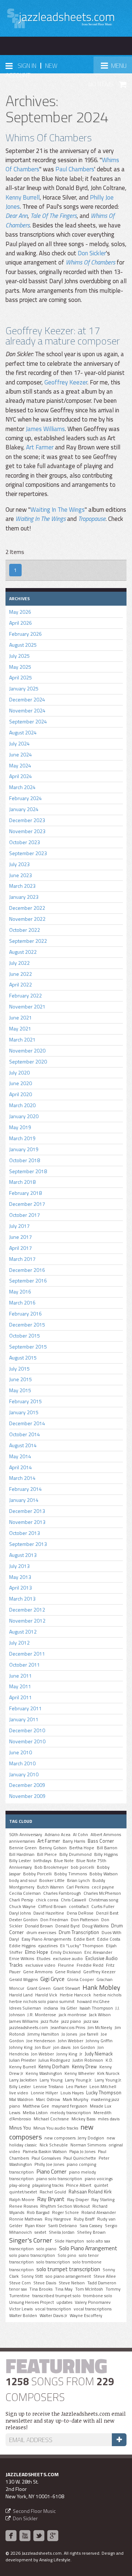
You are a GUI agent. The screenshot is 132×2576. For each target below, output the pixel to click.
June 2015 (21, 1379)
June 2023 (21, 875)
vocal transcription (53, 2309)
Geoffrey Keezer (66, 382)
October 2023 (25, 842)
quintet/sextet (23, 2192)
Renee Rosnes (23, 2206)
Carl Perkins (78, 1887)
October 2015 (25, 1336)
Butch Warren (50, 1887)
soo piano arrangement (68, 2276)
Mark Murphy (76, 2099)
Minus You (20, 2128)
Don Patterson (85, 1920)
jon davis (62, 2047)
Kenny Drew (84, 2066)
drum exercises (41, 1933)
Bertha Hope (82, 1848)
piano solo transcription (59, 2179)
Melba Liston (35, 2113)
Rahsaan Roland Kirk (90, 2192)
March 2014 (22, 1478)
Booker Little (52, 1880)
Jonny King (67, 2054)
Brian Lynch (78, 1880)
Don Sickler (92, 253)
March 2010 (22, 1763)
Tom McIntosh (89, 2289)
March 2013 (22, 1599)
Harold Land (21, 1995)
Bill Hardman (22, 1854)
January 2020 (24, 1116)
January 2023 (24, 897)
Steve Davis (45, 2283)
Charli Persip (21, 1900)
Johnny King (21, 2047)
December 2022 (27, 908)
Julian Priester (23, 2060)
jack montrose (73, 2015)
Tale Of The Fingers (54, 216)
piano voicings (99, 2179)
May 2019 (20, 1127)
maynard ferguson (69, 2106)
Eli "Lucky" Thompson (82, 1946)
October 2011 (25, 1665)
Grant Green (39, 1988)
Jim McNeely (100, 2028)
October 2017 (25, 1215)
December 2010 (27, 1730)
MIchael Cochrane (51, 2119)
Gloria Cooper (80, 1980)
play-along (19, 2185)
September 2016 (28, 1280)
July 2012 (19, 1643)
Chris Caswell (74, 1900)
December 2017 (27, 1204)
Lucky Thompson (104, 2092)
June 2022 (21, 974)
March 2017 (22, 1259)
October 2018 (25, 1160)
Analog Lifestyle (55, 2560)
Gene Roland (68, 1972)
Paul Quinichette (80, 2158)
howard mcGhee (93, 2002)
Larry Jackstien (23, 2080)
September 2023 (28, 853)
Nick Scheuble (54, 2145)
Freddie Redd (90, 1965)
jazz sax (91, 2021)
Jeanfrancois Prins (68, 2028)
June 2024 (21, 754)
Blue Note (64, 1861)
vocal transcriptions (93, 2309)
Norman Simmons (88, 2145)
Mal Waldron (21, 2099)
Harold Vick (46, 1995)
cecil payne (103, 1887)
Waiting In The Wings (58, 510)
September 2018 (28, 1171)
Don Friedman (54, 1920)
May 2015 (20, 1390)
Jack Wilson (100, 2015)
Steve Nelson (72, 2283)
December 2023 (27, 820)
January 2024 (24, 809)
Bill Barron (107, 1848)
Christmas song (103, 1900)
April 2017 (21, 1248)
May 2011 (20, 1686)
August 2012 (23, 1632)
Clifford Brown (52, 1907)
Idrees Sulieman (25, 2008)
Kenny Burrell (23, 197)
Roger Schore (65, 2212)
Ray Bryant (51, 2199)
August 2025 (23, 645)
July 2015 (19, 1369)
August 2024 (23, 732)
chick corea (47, 1900)
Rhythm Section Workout (65, 2206)
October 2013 (25, 1533)
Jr (81, 2054)
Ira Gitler (69, 2008)
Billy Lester (20, 1861)
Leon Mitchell (103, 2087)
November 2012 (27, 1621)
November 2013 (27, 1522)
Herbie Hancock (75, 1995)
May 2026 (20, 612)
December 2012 (27, 1610)
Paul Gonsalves (46, 2158)
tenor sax (18, 2289)
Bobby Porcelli (37, 1874)
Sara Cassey (91, 2226)
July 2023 (19, 864)
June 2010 (21, 1752)
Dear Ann (16, 216)
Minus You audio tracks (56, 2128)
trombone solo (98, 2296)
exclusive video (40, 1965)
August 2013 (23, 1555)
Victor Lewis (21, 2309)
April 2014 (21, 1467)
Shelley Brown (91, 2232)
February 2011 (25, 1708)
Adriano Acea (58, 1835)
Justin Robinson (88, 2060)
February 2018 (25, 1193)
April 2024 (21, 776)
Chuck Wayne (22, 1907)
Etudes (43, 1959)
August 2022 (23, 952)
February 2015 (25, 1401)
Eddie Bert (84, 1939)
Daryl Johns (20, 1913)
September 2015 (28, 1347)
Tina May (64, 2289)
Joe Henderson (41, 2041)
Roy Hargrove (58, 2219)
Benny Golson (53, 1848)
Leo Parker (76, 2087)
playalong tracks (48, 2185)
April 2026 (21, 623)
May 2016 (20, 1291)
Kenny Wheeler (80, 2073)
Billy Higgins (106, 1854)
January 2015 (24, 1412)
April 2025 (21, 677)
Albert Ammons (106, 1835)
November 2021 (27, 1006)
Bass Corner (101, 1841)
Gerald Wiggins (23, 1980)
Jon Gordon (84, 2047)
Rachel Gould (53, 2192)
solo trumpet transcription (68, 2269)
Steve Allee (105, 2276)
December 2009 (27, 1785)
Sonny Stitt (32, 2276)
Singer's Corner (31, 2240)
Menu (116, 68)
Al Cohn (80, 1835)
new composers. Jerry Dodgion (74, 2138)
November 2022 (27, 919)
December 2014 (27, 1423)
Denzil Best (107, 1913)
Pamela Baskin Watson (45, 2152)
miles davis (109, 2119)
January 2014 (24, 1500)
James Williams (45, 429)
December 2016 (27, 1270)
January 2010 (24, 1774)
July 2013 (19, 1566)
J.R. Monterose (42, 2015)
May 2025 (20, 667)
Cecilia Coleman (25, 1893)
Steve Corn (20, 2283)
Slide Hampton (69, 2241)
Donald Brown (39, 1926)
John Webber (71, 2041)
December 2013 (27, 1511)
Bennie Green (23, 1848)
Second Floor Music (34, 2511)
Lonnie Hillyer (44, 2093)
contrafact (79, 1907)
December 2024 (27, 699)
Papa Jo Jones (82, 2152)
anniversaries (22, 1841)
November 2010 (27, 1741)
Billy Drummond (76, 1854)
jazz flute (50, 2021)
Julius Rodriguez (54, 2060)
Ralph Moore (22, 2200)
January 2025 (24, 688)
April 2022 (21, 984)
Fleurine (66, 1965)
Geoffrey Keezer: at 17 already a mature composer (63, 335)
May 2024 (20, 765)
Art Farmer (40, 447)
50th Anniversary (26, 1835)
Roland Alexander (99, 2212)
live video (19, 2093)
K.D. (109, 2060)
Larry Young (51, 2080)
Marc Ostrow (48, 2099)
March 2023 (22, 886)
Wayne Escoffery (86, 2316)
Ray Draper (78, 2200)
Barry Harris (74, 1841)
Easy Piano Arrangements (46, 1939)
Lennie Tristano (48, 2087)
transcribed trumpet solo (56, 2296)
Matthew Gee (36, 2106)
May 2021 (20, 1028)
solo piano (46, 2249)
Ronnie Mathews (26, 2219)
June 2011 (21, 1676)
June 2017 (21, 1237)
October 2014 (25, 1434)
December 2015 (27, 1325)
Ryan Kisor (35, 2226)
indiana (51, 2008)
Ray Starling (103, 2200)
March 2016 (22, 1302)
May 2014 (20, 1456)
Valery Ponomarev (93, 2302)
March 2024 (22, 787)
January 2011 (24, 1719)
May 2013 (20, 1577)
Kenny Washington (44, 2073)
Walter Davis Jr (53, 2316)
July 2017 (19, 1226)
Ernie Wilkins (22, 1959)
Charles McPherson (102, 1893)
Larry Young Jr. (78, 2080)
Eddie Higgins (22, 1946)
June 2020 (21, 1083)
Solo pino (67, 2255)
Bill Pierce (47, 1854)
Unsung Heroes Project (32, 2302)
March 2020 (22, 1105)
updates (64, 2302)
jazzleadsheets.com (29, 2028)
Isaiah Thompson (96, 2008)
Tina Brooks (41, 2289)
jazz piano (71, 2021)
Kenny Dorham (54, 2066)
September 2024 (28, 721)
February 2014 (25, 1489)
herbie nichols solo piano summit (42, 2002)
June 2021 (21, 1017)
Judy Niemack (99, 2054)
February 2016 (25, 1313)
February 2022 (25, 995)
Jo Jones (69, 2034)
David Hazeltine (49, 1913)
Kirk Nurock (108, 2073)
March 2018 (22, 1182)
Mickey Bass (83, 2119)
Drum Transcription (79, 1932)
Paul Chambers (75, 169)
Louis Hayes (72, 2093)
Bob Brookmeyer (51, 1867)
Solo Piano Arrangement (88, 2248)
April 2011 (21, 1697)
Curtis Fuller (103, 1907)
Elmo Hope (36, 1952)
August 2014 (23, 1445)
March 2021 (22, 1039)
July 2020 (19, 1072)
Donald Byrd (67, 1926)
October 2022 (25, 930)
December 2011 (27, 1654)
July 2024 (19, 743)
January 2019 (24, 1149)
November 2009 (27, 1796)
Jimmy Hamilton (43, 2034)
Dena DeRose (80, 1913)
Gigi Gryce (52, 1979)
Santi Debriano (63, 2226)
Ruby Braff (84, 2219)
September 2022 (28, 941)
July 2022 (19, 963)
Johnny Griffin (99, 2041)
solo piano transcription (32, 2255)
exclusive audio (68, 1959)
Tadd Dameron (102, 2283)
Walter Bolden (23, 2316)
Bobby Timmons (71, 1874)
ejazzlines (48, 1946)
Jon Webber (43, 2054)
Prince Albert (79, 2185)
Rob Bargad (38, 2212)
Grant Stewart (67, 1988)
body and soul (23, 1880)
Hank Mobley (101, 1987)
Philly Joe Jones (49, 2164)
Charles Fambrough (62, 1893)
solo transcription (53, 2262)
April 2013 (21, 1588)
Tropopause (92, 519)
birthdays (42, 1861)
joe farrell (89, 2034)
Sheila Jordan (62, 2232)
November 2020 (27, 1050)
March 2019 (22, 1138)
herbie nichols (107, 1995)
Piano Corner (51, 2171)
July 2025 (19, 656)
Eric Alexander (98, 1952)
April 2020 (21, 1094)
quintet (101, 2185)
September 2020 (28, 1061)
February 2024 (25, 798)
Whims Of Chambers (49, 137)
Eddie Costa (109, 1939)
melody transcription (71, 2113)
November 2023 (27, 831)
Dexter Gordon (23, 1920)
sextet (40, 2232)
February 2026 (25, 634)
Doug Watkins (95, 1926)
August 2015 (23, 1358)
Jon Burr (43, 2047)
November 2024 (27, 710)
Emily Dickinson (66, 1952)
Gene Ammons (38, 1972)
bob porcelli (82, 1867)
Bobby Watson (104, 1874)
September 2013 (28, 1544)
